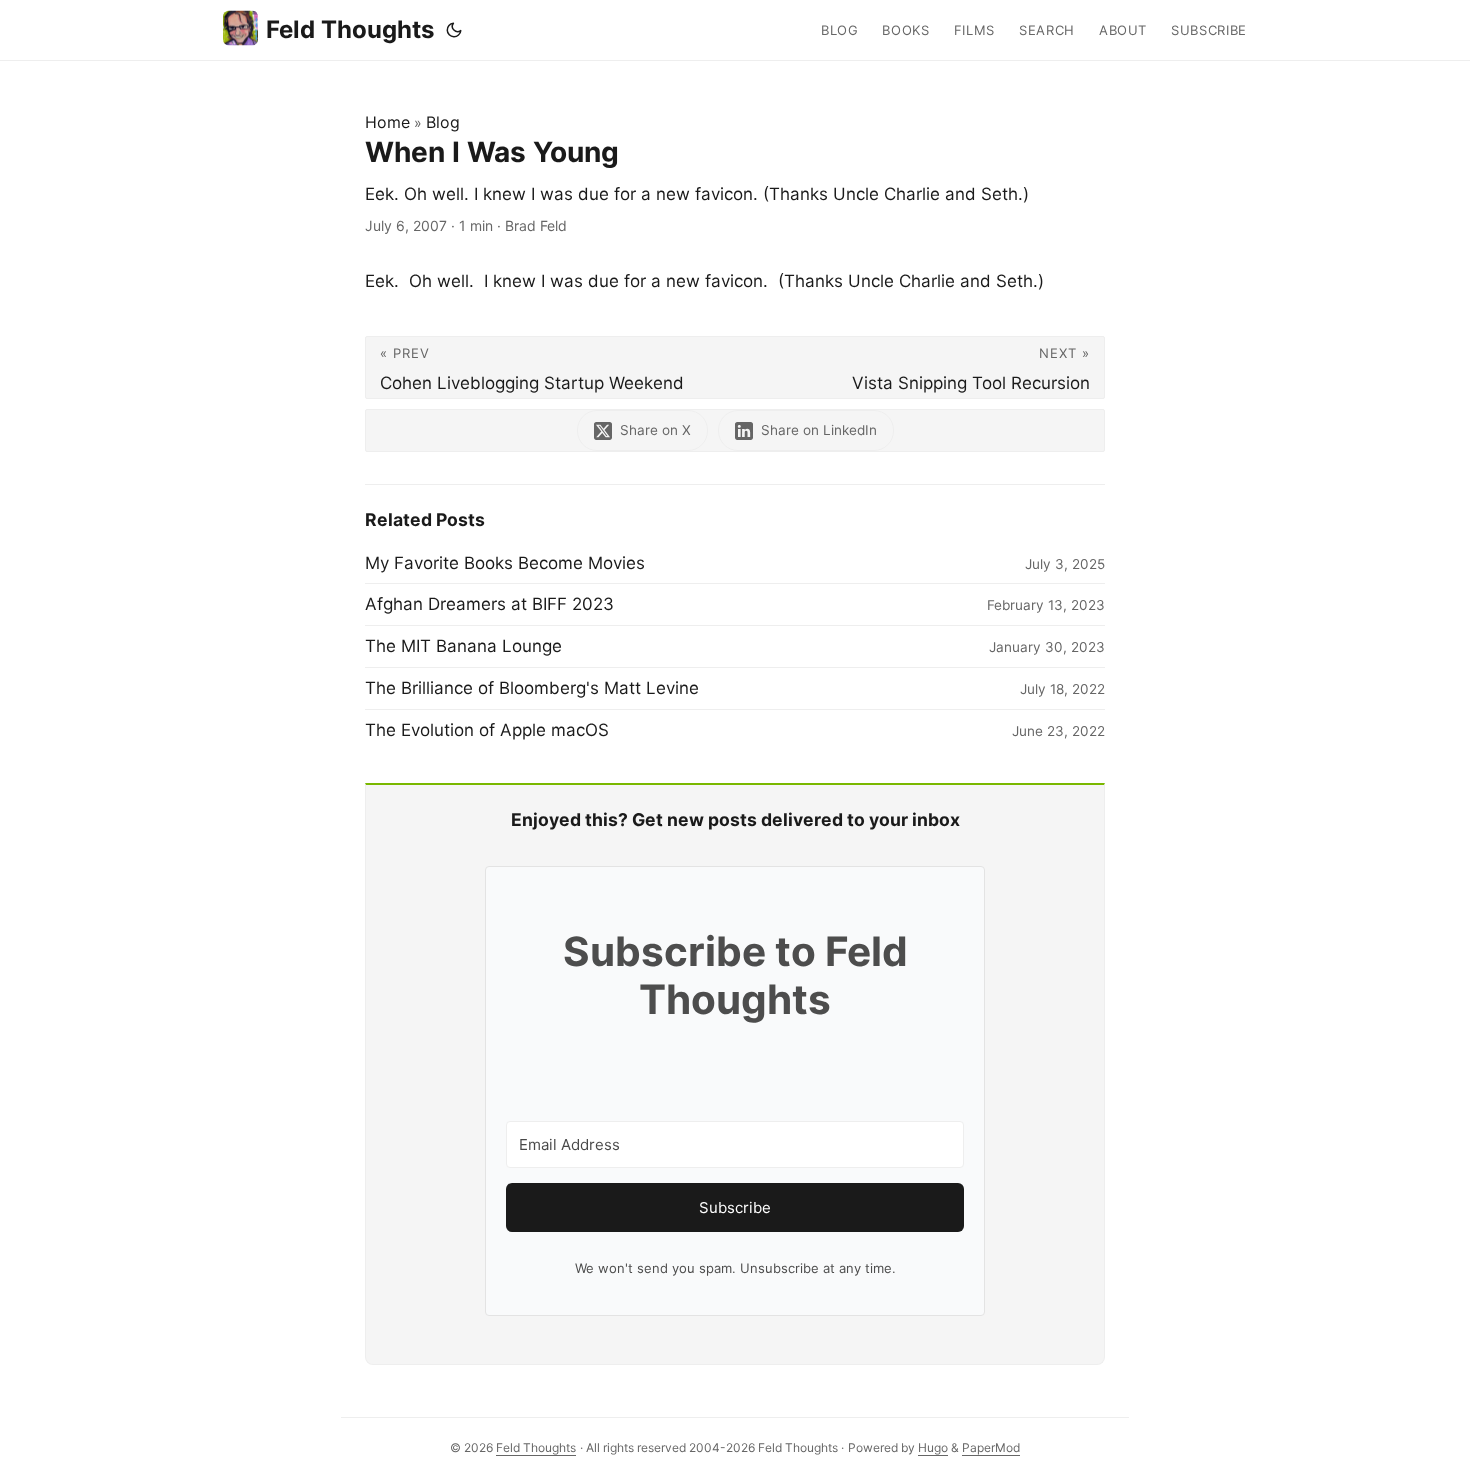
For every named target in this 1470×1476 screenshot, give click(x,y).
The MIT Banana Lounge (463, 646)
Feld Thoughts (350, 29)
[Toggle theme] (454, 30)
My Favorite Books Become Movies (505, 563)
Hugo (933, 1447)
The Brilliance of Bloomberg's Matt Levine (532, 688)
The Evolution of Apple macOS (487, 730)
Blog (443, 122)
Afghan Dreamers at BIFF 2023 (489, 604)
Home (387, 122)
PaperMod (991, 1447)
